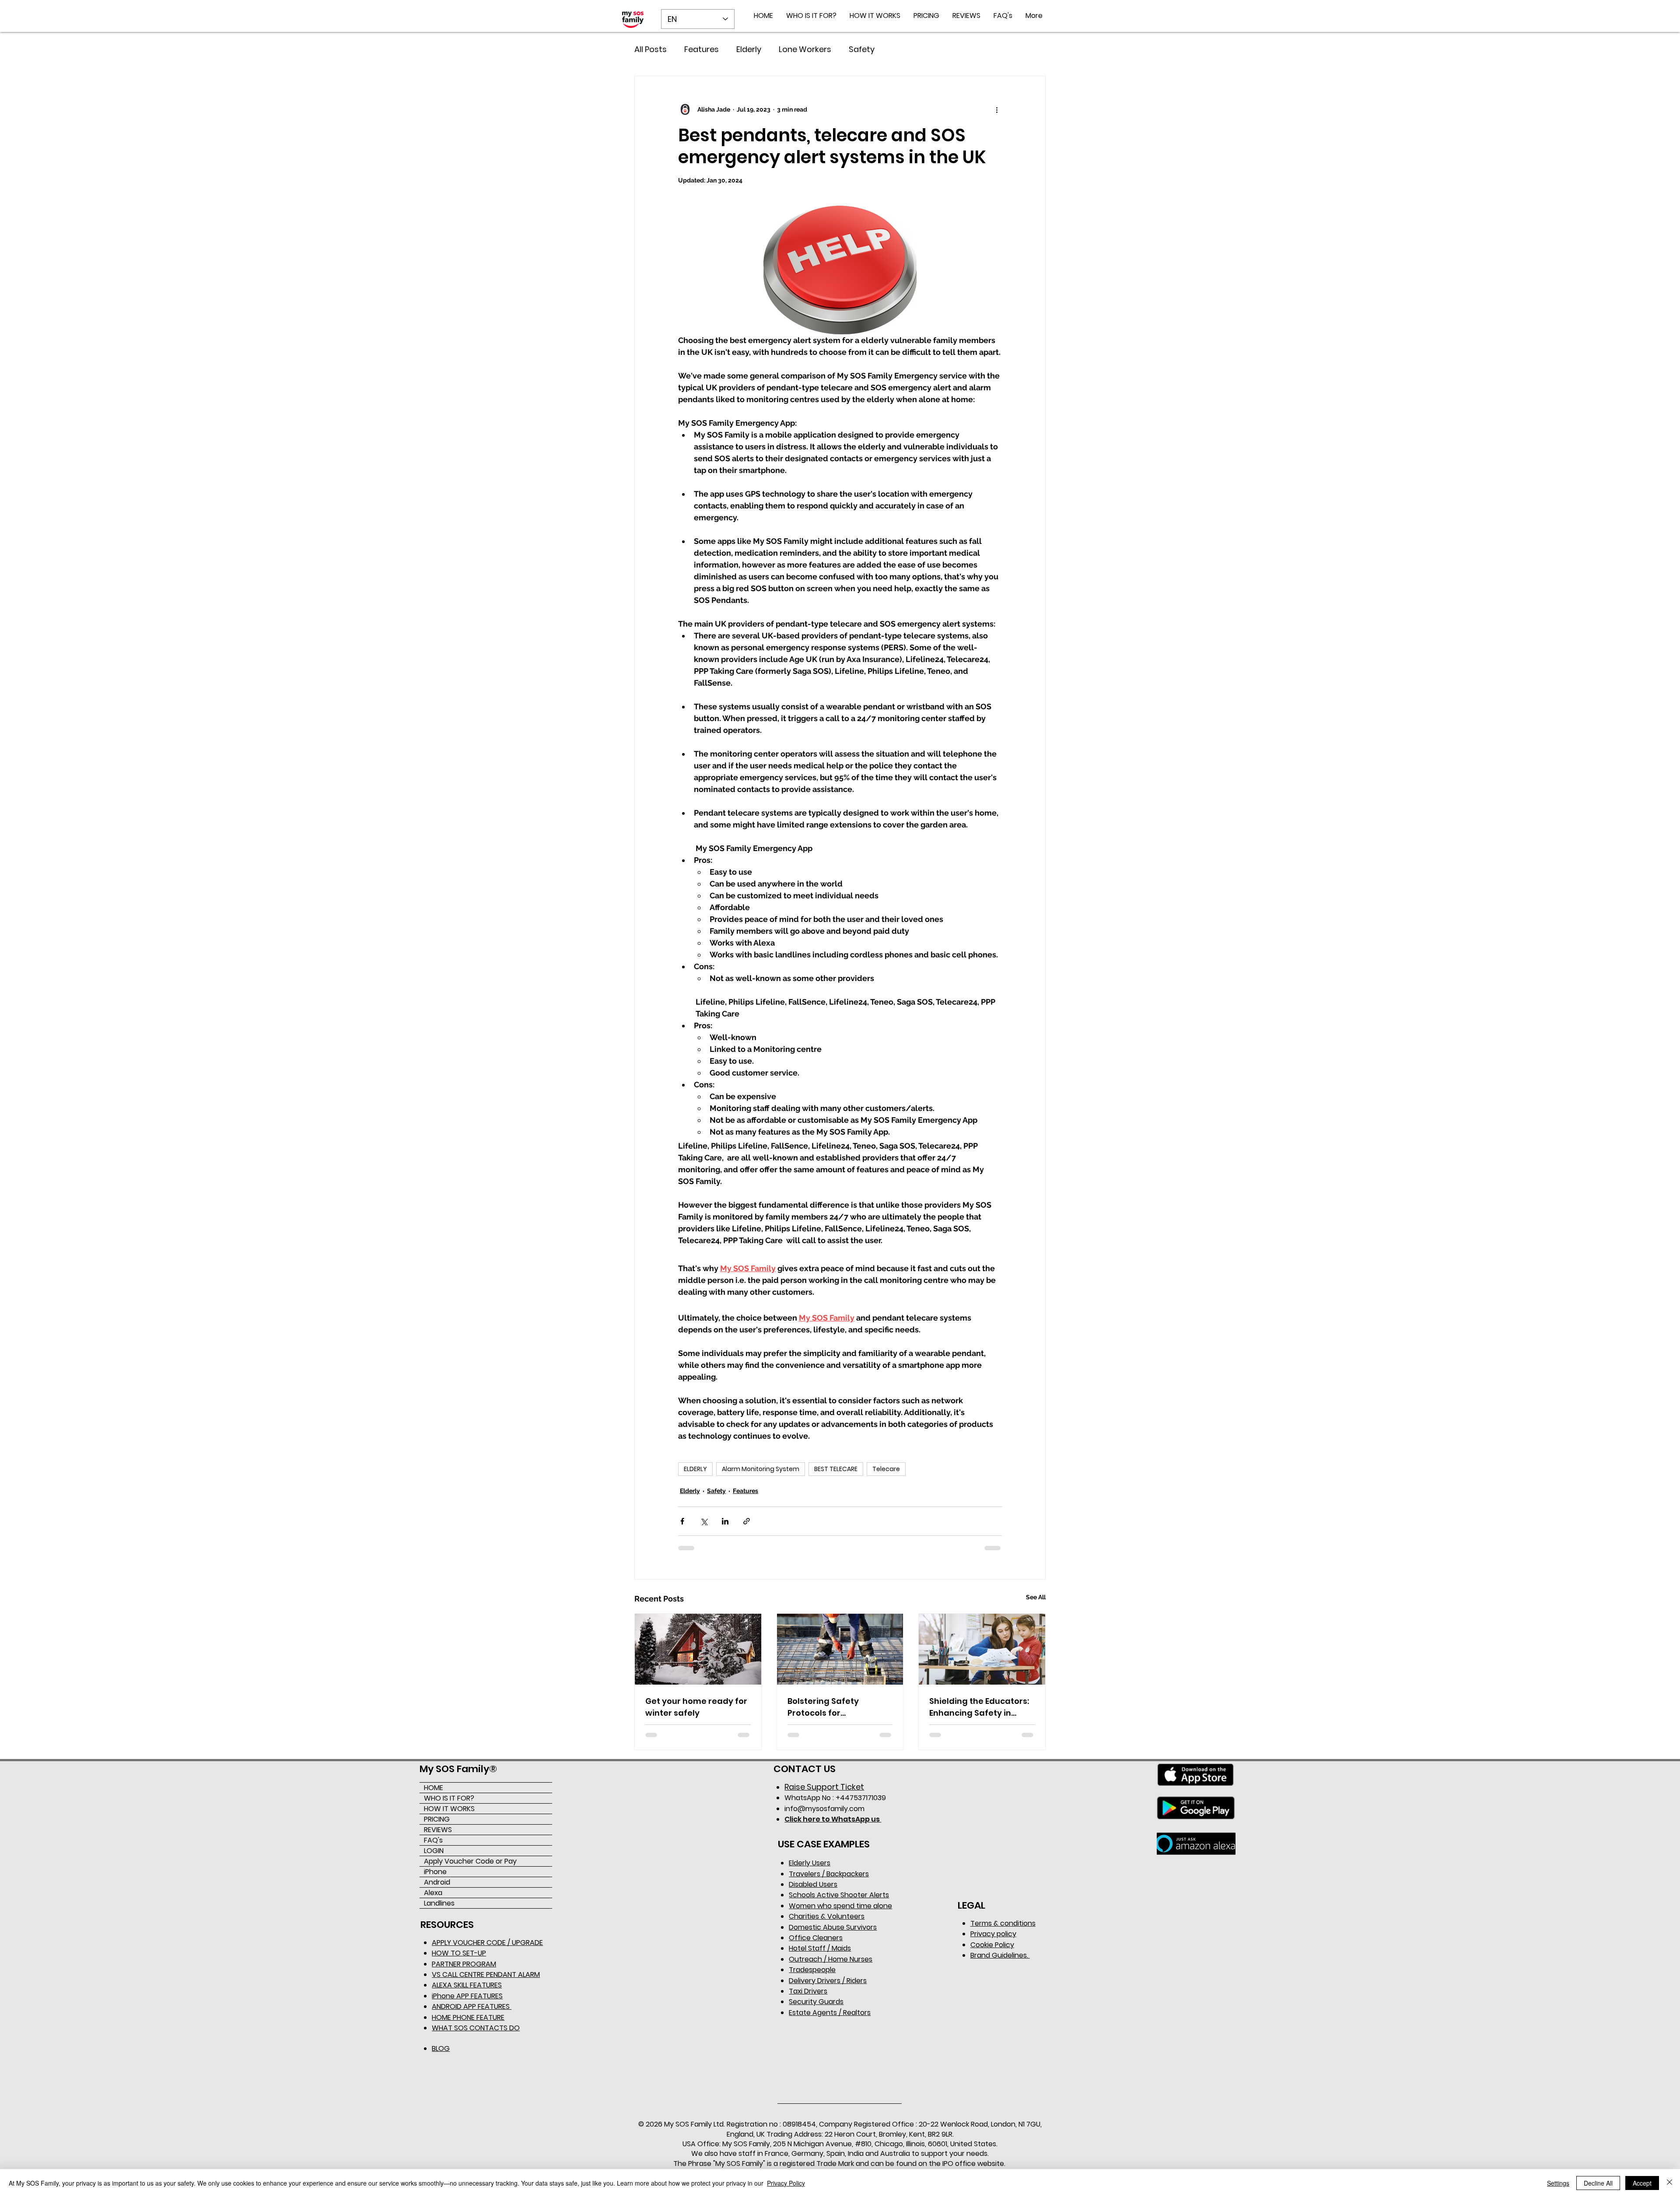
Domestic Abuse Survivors (833, 1927)
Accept (1642, 2183)
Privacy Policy (786, 2183)
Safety (862, 49)
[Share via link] (747, 1521)
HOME (434, 1788)
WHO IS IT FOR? (449, 1798)
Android (437, 1882)
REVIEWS (438, 1830)
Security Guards (816, 2002)
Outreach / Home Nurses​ (831, 1959)
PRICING (437, 1819)
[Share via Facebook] (682, 1521)
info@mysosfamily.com (824, 1809)
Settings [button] (1558, 2183)
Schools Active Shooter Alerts (839, 1895)
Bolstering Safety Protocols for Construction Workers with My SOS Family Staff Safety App (838, 1707)
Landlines (439, 1903)
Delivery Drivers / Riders (828, 1981)
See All (1036, 1597)
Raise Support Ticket (824, 1787)
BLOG (441, 2048)
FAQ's (433, 1840)
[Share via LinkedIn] (725, 1521)
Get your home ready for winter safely (696, 1707)
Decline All (1598, 2183)
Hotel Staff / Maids (820, 1948)
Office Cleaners (816, 1938)
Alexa (433, 1893)
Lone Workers (805, 49)
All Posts (651, 49)
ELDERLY (695, 1469)
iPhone (435, 1872)
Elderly (749, 49)
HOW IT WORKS (449, 1809)
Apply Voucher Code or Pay (470, 1861)
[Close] (1669, 2183)
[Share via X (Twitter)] (704, 1521)
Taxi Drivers (808, 1991)
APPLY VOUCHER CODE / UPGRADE (487, 1943)
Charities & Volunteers (827, 1916)
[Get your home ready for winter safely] (698, 1649)
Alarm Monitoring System (761, 1469)
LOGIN (434, 1851)
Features (702, 49)
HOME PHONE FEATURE (468, 2017)
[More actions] (997, 109)
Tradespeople (812, 1970)
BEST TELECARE (836, 1469)
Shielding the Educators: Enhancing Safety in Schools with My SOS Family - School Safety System (979, 1707)
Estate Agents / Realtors (830, 2013)
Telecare (886, 1469)
